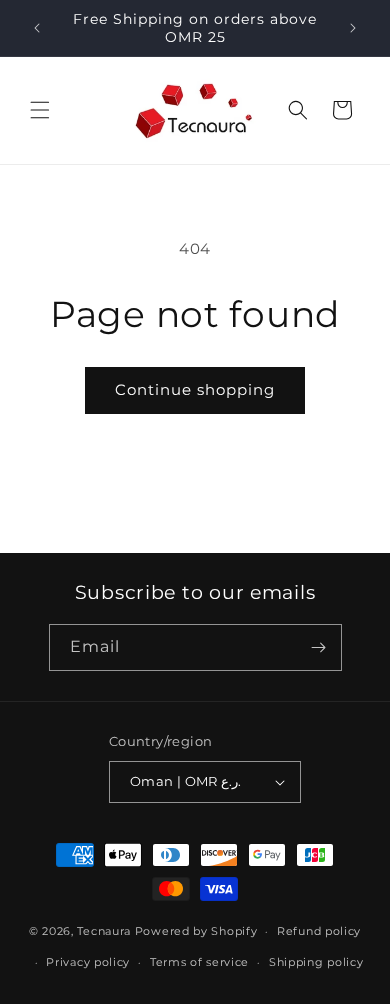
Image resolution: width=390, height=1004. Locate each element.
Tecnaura (104, 931)
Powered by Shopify (196, 931)
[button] (40, 110)
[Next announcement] (353, 28)
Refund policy (319, 931)
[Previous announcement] (37, 28)
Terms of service (199, 962)
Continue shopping (195, 389)
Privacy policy (88, 962)
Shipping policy (316, 962)
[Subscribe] (319, 647)
